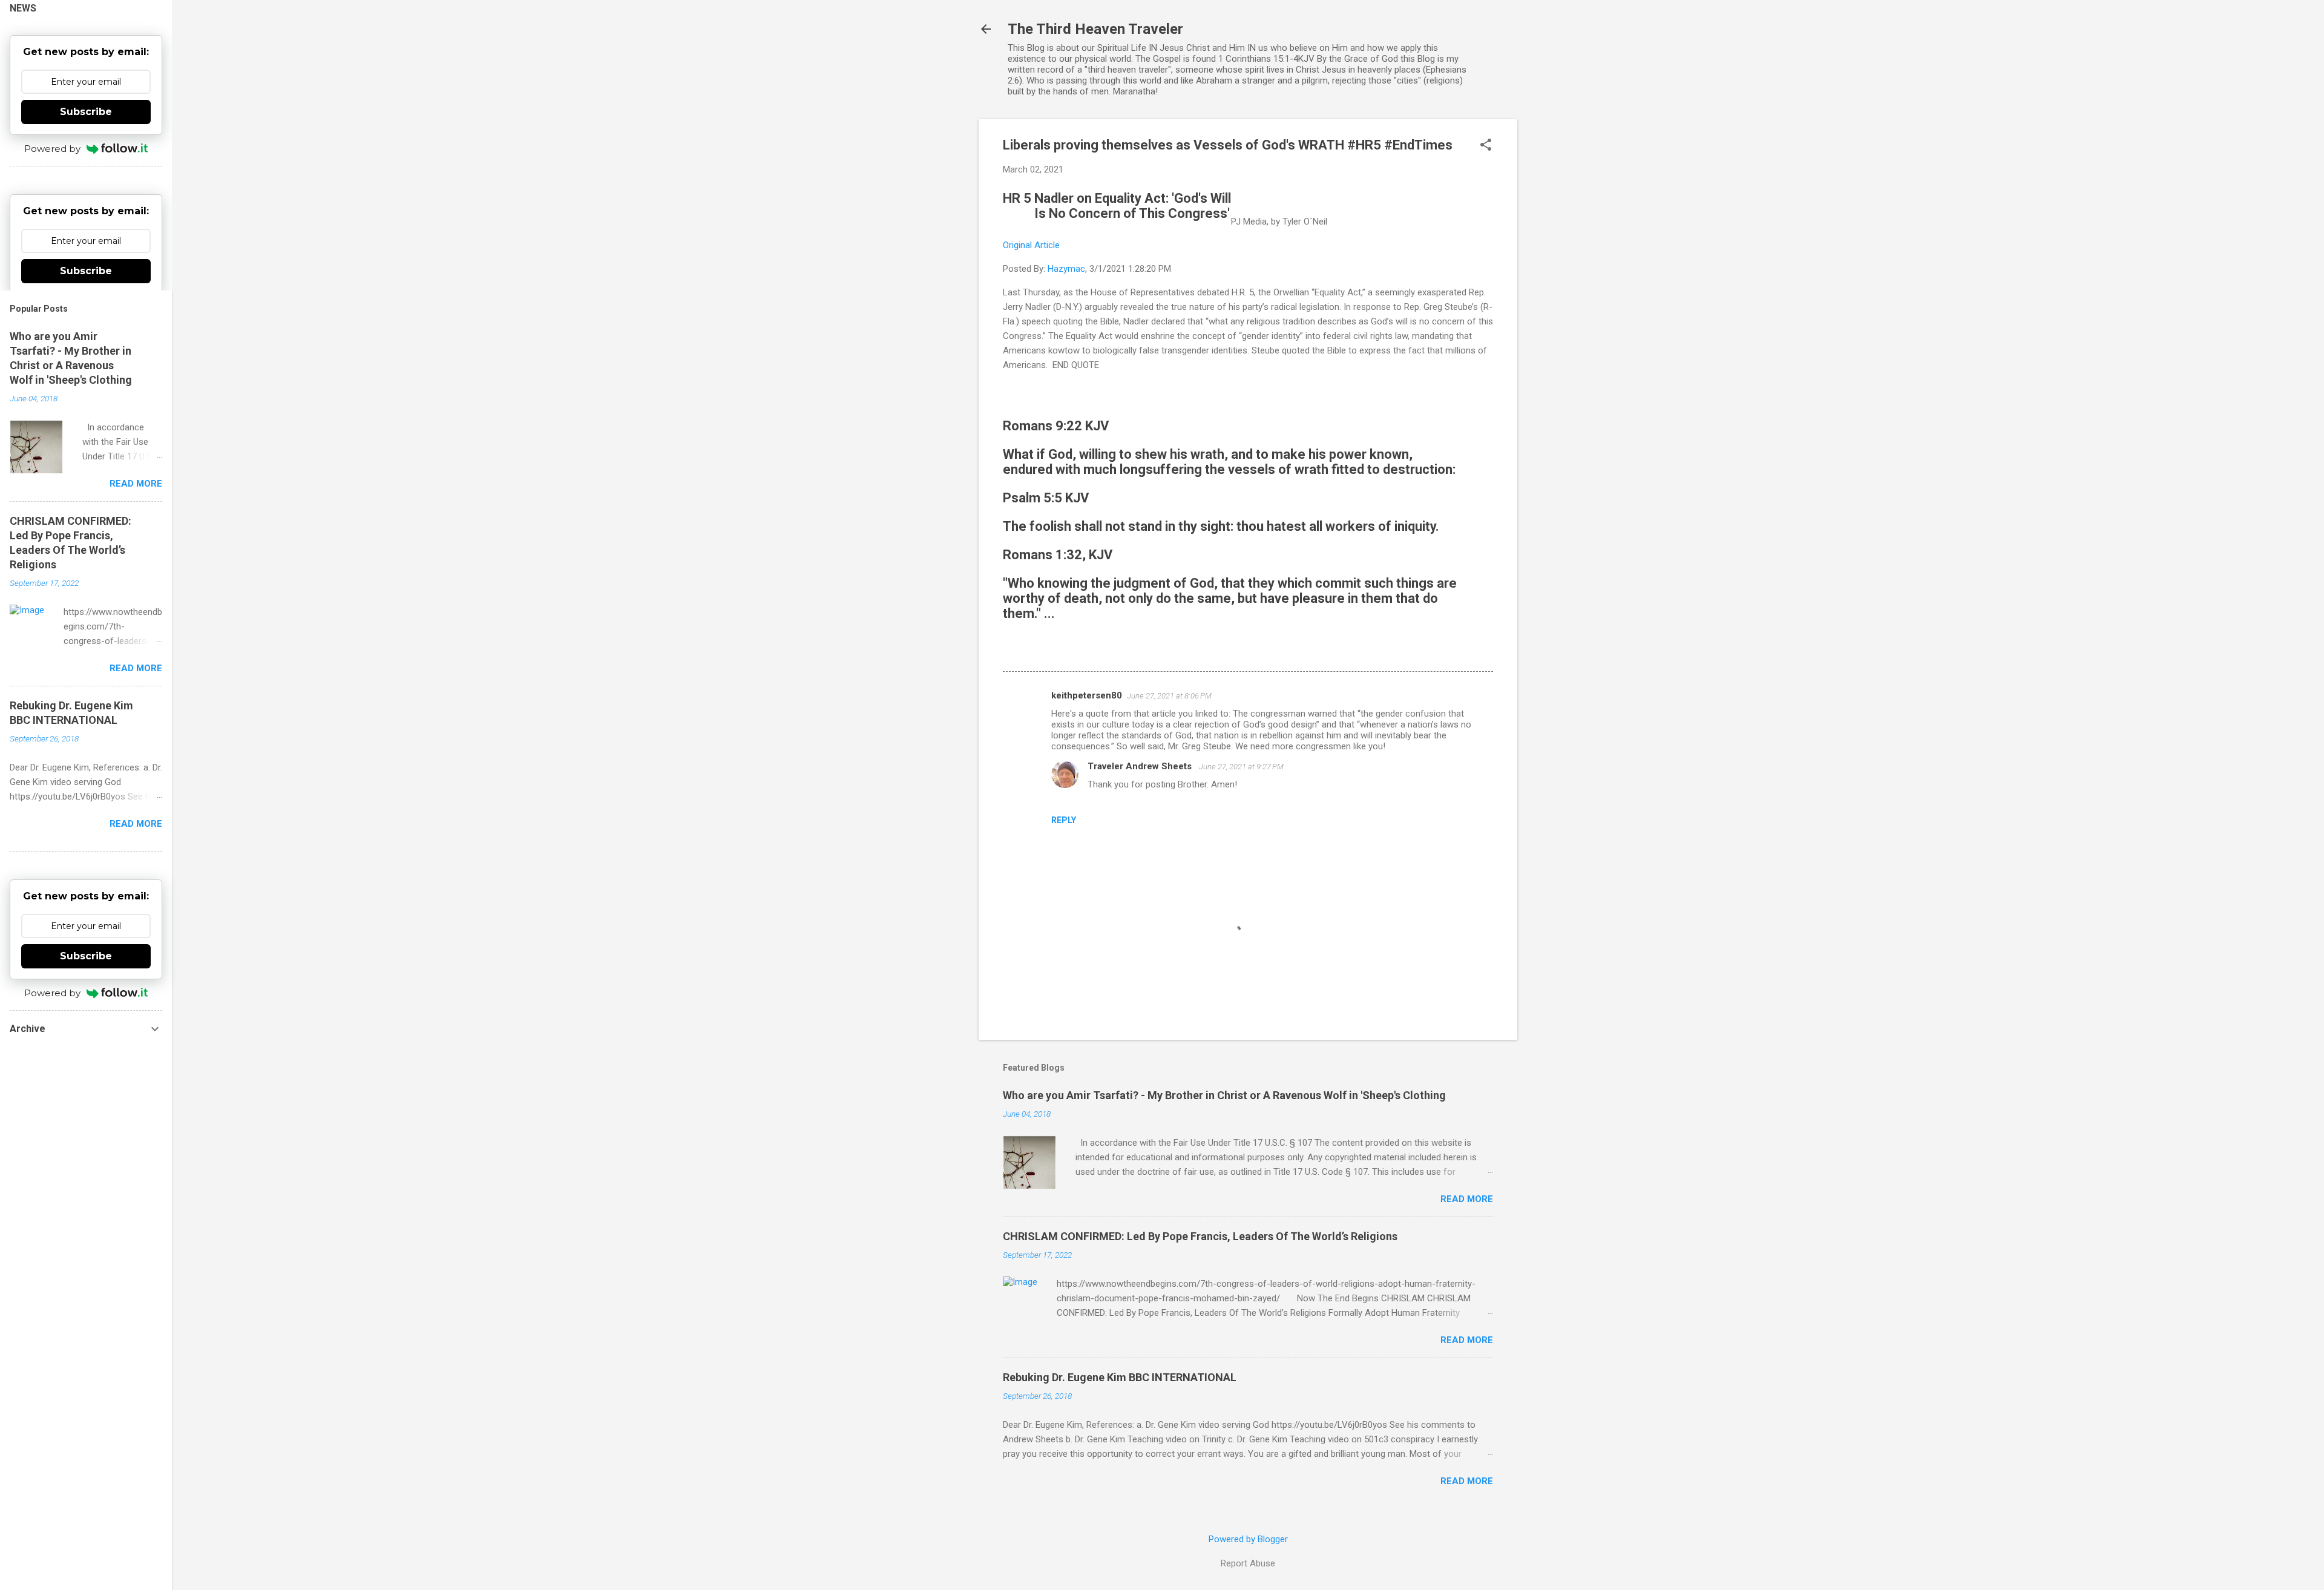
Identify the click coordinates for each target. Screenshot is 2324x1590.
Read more (1467, 1199)
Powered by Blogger (1248, 1539)
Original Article (1031, 245)
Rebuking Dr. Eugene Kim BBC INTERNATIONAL (1120, 1377)
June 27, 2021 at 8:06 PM (1169, 696)
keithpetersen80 (1087, 695)
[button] (1486, 146)
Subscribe (86, 112)
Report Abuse (1248, 1563)
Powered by (52, 149)
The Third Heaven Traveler (1095, 29)
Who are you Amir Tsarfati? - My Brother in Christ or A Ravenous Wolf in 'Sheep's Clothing (1224, 1095)
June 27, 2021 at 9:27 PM (1241, 767)
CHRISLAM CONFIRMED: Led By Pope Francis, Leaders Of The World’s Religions (1200, 1236)
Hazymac (1066, 269)
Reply (1064, 820)
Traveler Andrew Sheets (1141, 766)
